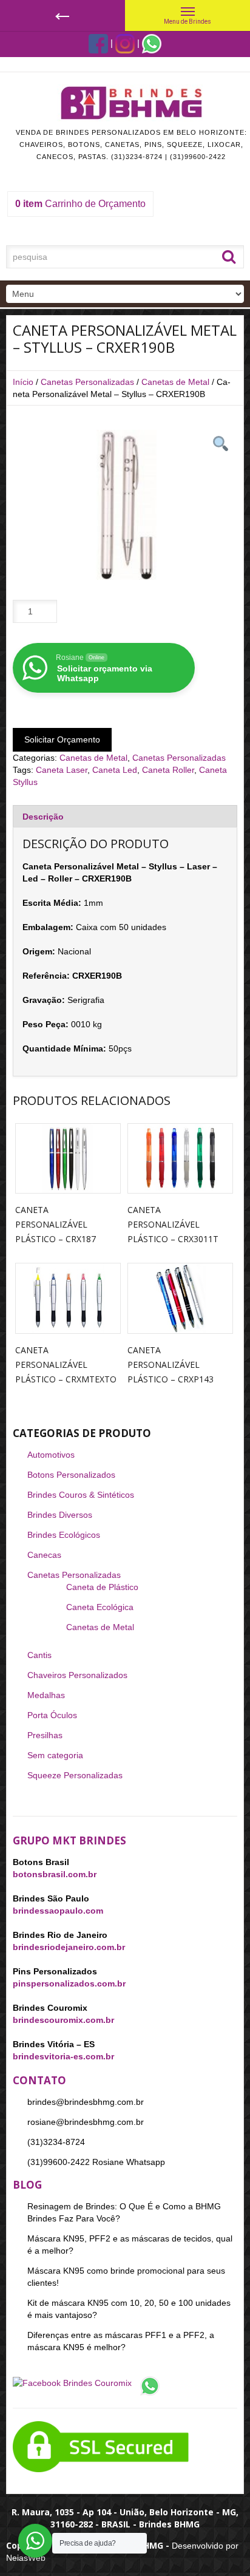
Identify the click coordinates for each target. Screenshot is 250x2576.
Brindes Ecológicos (64, 1535)
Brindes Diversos (60, 1515)
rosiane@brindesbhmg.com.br (86, 2122)
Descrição (43, 817)
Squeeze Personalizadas (75, 1775)
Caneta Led (115, 770)
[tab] (125, 816)
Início (23, 382)
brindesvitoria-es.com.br (63, 2056)
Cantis (39, 1655)
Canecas (44, 1555)
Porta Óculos (52, 1715)
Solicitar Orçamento (62, 739)
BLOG (27, 2185)
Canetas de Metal (175, 382)
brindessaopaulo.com (58, 1911)
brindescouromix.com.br (63, 2020)
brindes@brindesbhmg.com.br (86, 2102)
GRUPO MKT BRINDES (69, 1840)
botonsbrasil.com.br (55, 1874)
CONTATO (39, 2080)
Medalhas (46, 1695)
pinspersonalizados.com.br (69, 1983)
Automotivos (51, 1455)
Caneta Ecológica (100, 1607)
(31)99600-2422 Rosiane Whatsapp (96, 2162)
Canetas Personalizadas (87, 382)
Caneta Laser (62, 770)
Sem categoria (55, 1755)
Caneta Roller (168, 770)
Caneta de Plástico (102, 1587)
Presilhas (45, 1735)
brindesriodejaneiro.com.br (69, 1947)
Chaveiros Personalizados (77, 1675)
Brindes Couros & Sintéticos (81, 1495)
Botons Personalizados (71, 1475)
